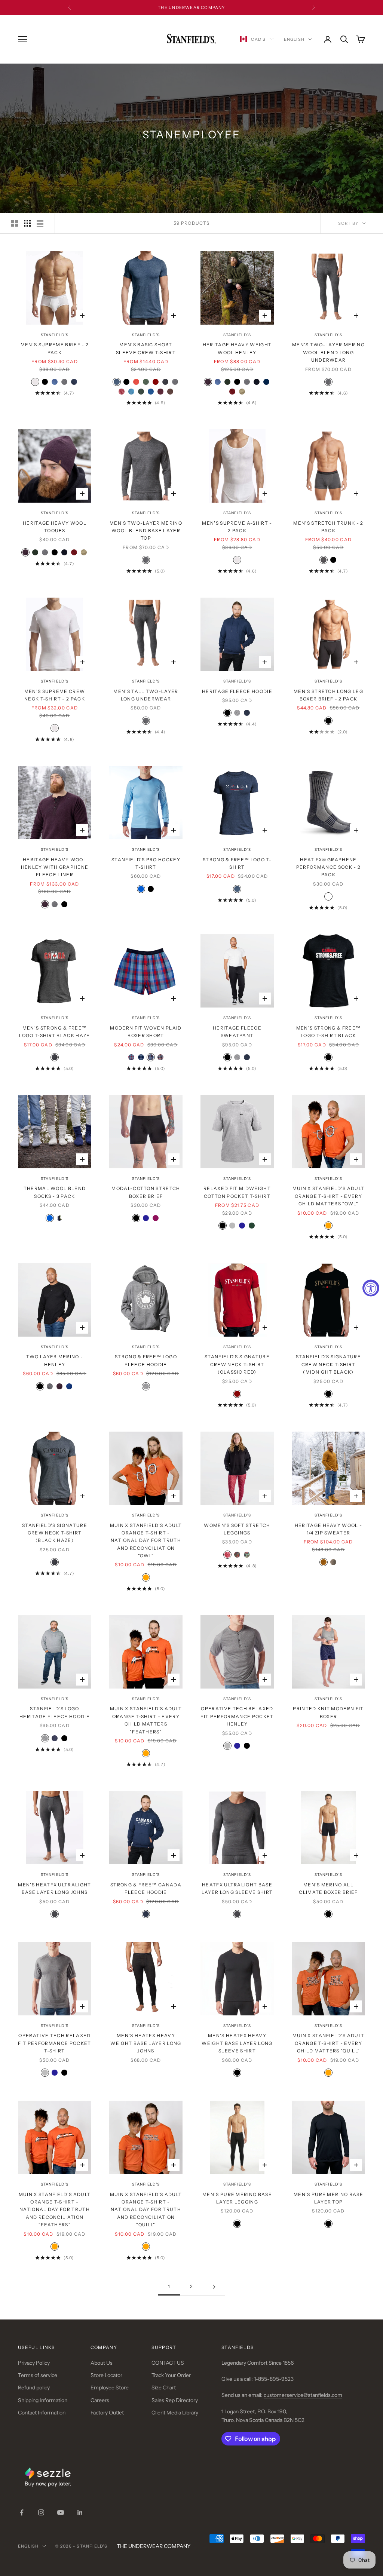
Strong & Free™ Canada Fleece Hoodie (146, 1888)
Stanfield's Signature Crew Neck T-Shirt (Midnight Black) (328, 1364)
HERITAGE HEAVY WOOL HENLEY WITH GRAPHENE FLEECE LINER (55, 867)
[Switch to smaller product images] (27, 223)
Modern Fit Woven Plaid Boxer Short (146, 1032)
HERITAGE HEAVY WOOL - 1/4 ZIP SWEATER (329, 1529)
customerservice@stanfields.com (303, 2395)
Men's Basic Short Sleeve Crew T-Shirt (146, 348)
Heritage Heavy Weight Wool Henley (237, 348)
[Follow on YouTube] (61, 2512)
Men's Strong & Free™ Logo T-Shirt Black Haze (54, 1032)
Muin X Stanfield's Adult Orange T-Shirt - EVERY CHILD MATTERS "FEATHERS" (146, 1720)
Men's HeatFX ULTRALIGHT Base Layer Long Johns (54, 1888)
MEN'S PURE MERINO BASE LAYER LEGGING (237, 2198)
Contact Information (42, 2413)
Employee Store (110, 2388)
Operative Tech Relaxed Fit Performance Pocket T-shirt (54, 2043)
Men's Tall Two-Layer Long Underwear (146, 695)
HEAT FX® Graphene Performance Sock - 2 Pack (328, 867)
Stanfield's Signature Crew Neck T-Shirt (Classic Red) (237, 1364)
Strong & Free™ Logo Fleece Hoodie (146, 1360)
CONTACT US (168, 2363)
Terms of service (38, 2375)
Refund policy (34, 2388)
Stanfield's (55, 335)
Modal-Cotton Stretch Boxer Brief (146, 1192)
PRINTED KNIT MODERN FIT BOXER (328, 1712)
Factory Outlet (107, 2413)
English (294, 39)
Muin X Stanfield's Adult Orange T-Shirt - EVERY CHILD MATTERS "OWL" (329, 1196)
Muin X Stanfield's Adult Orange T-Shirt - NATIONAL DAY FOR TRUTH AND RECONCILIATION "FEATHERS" (55, 2210)
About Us (102, 2363)
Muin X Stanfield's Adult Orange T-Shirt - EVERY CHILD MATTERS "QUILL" (329, 2043)
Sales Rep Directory (175, 2400)
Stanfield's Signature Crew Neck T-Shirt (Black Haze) (55, 1533)
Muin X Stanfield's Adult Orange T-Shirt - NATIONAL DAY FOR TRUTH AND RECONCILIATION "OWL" (146, 1541)
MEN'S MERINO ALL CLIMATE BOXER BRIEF (328, 1888)
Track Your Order (171, 2375)
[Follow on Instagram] (41, 2512)
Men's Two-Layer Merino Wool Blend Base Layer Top (146, 531)
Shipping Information (43, 2400)
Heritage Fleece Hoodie (237, 691)
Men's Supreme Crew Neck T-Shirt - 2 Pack (55, 695)
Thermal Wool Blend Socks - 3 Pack (55, 1192)
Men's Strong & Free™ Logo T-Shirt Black (328, 1032)
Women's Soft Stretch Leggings (237, 1529)
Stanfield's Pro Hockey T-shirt (146, 863)
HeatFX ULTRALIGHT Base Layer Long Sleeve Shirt (237, 1888)
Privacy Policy (34, 2363)
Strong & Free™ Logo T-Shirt (237, 863)
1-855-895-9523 (274, 2379)
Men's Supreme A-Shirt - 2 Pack (237, 527)
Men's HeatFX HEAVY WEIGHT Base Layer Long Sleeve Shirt (237, 2043)
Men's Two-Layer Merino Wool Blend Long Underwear (328, 352)
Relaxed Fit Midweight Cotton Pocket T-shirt (237, 1192)
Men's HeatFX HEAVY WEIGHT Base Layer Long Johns (146, 2043)
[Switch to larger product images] (15, 223)
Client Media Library (175, 2413)
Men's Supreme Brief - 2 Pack (55, 348)
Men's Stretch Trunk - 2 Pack (328, 527)
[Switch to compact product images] (40, 223)
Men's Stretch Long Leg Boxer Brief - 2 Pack (328, 695)
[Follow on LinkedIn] (80, 2512)
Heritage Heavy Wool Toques (55, 527)
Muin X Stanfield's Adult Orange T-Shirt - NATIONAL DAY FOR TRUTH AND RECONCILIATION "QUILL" (146, 2210)
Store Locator (106, 2375)
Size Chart (164, 2388)
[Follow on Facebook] (22, 2512)
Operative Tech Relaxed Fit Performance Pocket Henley (237, 1716)
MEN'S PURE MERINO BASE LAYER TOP (328, 2198)
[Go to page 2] (214, 2287)
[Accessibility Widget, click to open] (371, 1288)
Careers (100, 2400)
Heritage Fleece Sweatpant (237, 1032)
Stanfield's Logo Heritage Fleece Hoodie (55, 1712)
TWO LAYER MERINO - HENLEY (55, 1360)
